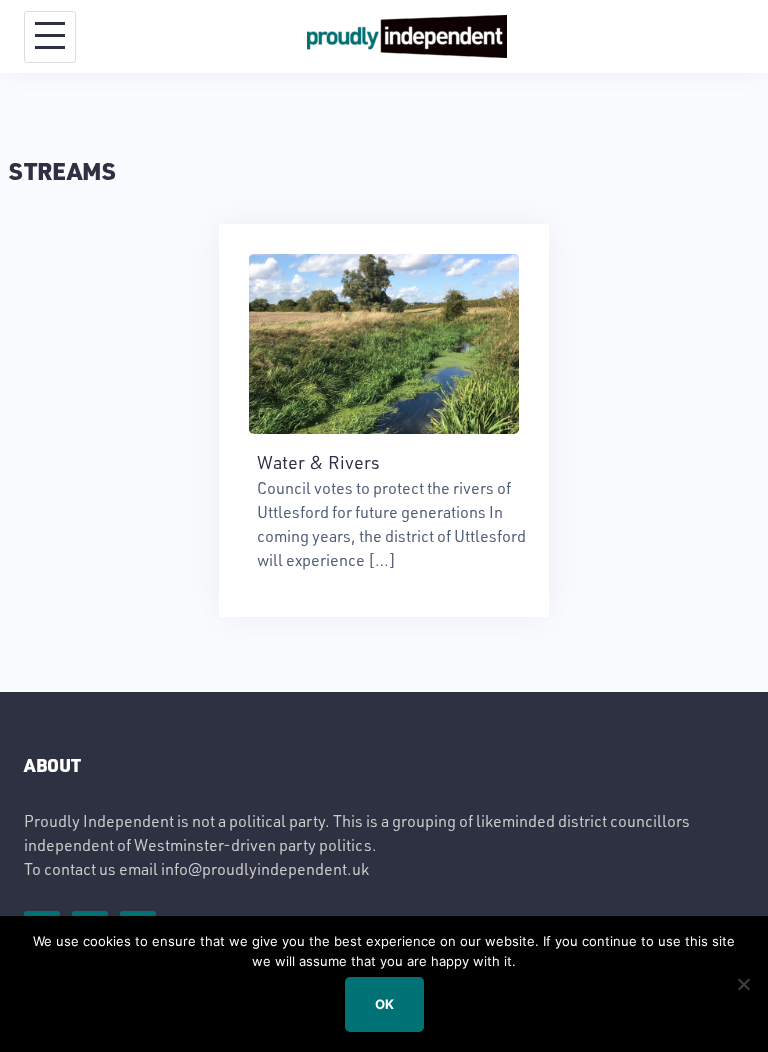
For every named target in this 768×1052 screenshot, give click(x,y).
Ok (384, 1004)
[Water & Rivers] (384, 341)
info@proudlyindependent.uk (265, 868)
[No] (743, 984)
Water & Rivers (318, 462)
